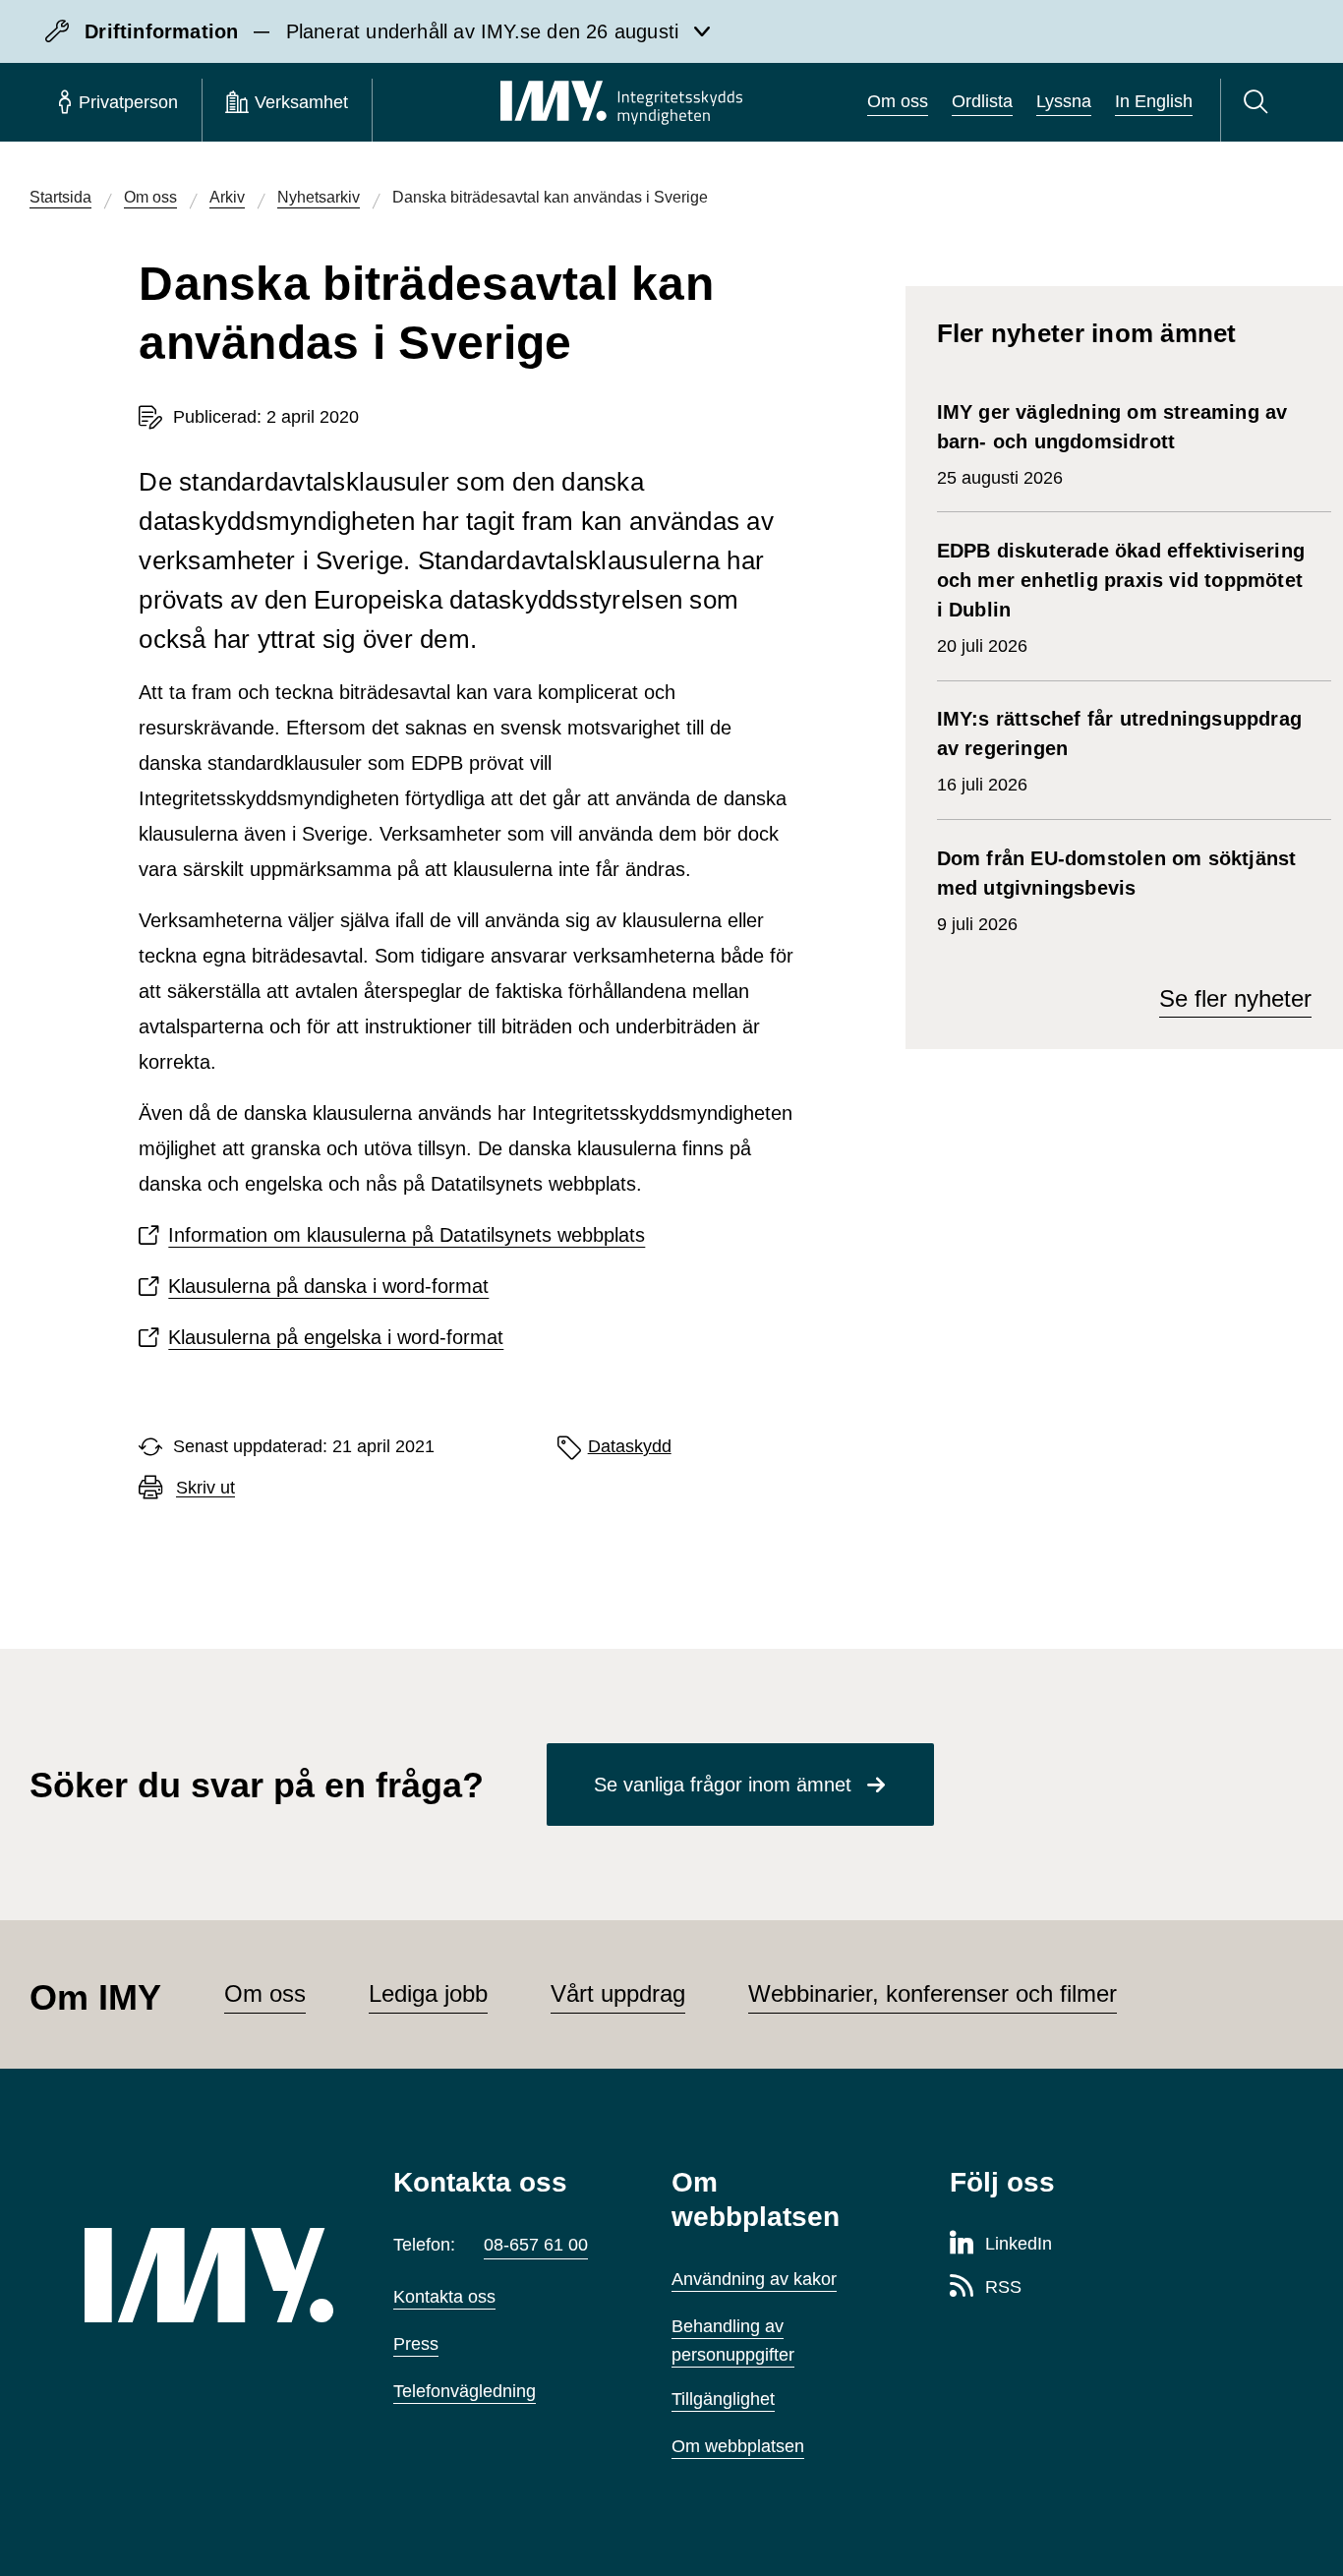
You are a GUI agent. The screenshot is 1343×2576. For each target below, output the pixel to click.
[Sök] (1259, 102)
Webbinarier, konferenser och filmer (933, 1993)
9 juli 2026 (1117, 891)
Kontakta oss (444, 2297)
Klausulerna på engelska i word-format (336, 1337)
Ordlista (982, 101)
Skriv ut (205, 1488)
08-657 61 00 (536, 2245)
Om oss (898, 101)
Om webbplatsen (738, 2446)
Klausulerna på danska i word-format (328, 1286)
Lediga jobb (428, 1993)
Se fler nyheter (1235, 998)
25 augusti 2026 (1112, 444)
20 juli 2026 (1121, 598)
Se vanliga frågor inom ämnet (723, 1785)
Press (416, 2344)
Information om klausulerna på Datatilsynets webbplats (407, 1235)
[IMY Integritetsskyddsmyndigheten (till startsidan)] (621, 102)
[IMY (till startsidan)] (209, 2275)
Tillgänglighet (723, 2399)
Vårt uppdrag (618, 1993)
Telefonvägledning (465, 2391)
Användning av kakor (754, 2279)
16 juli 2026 (1119, 751)
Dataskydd (630, 1446)
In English (1154, 101)
